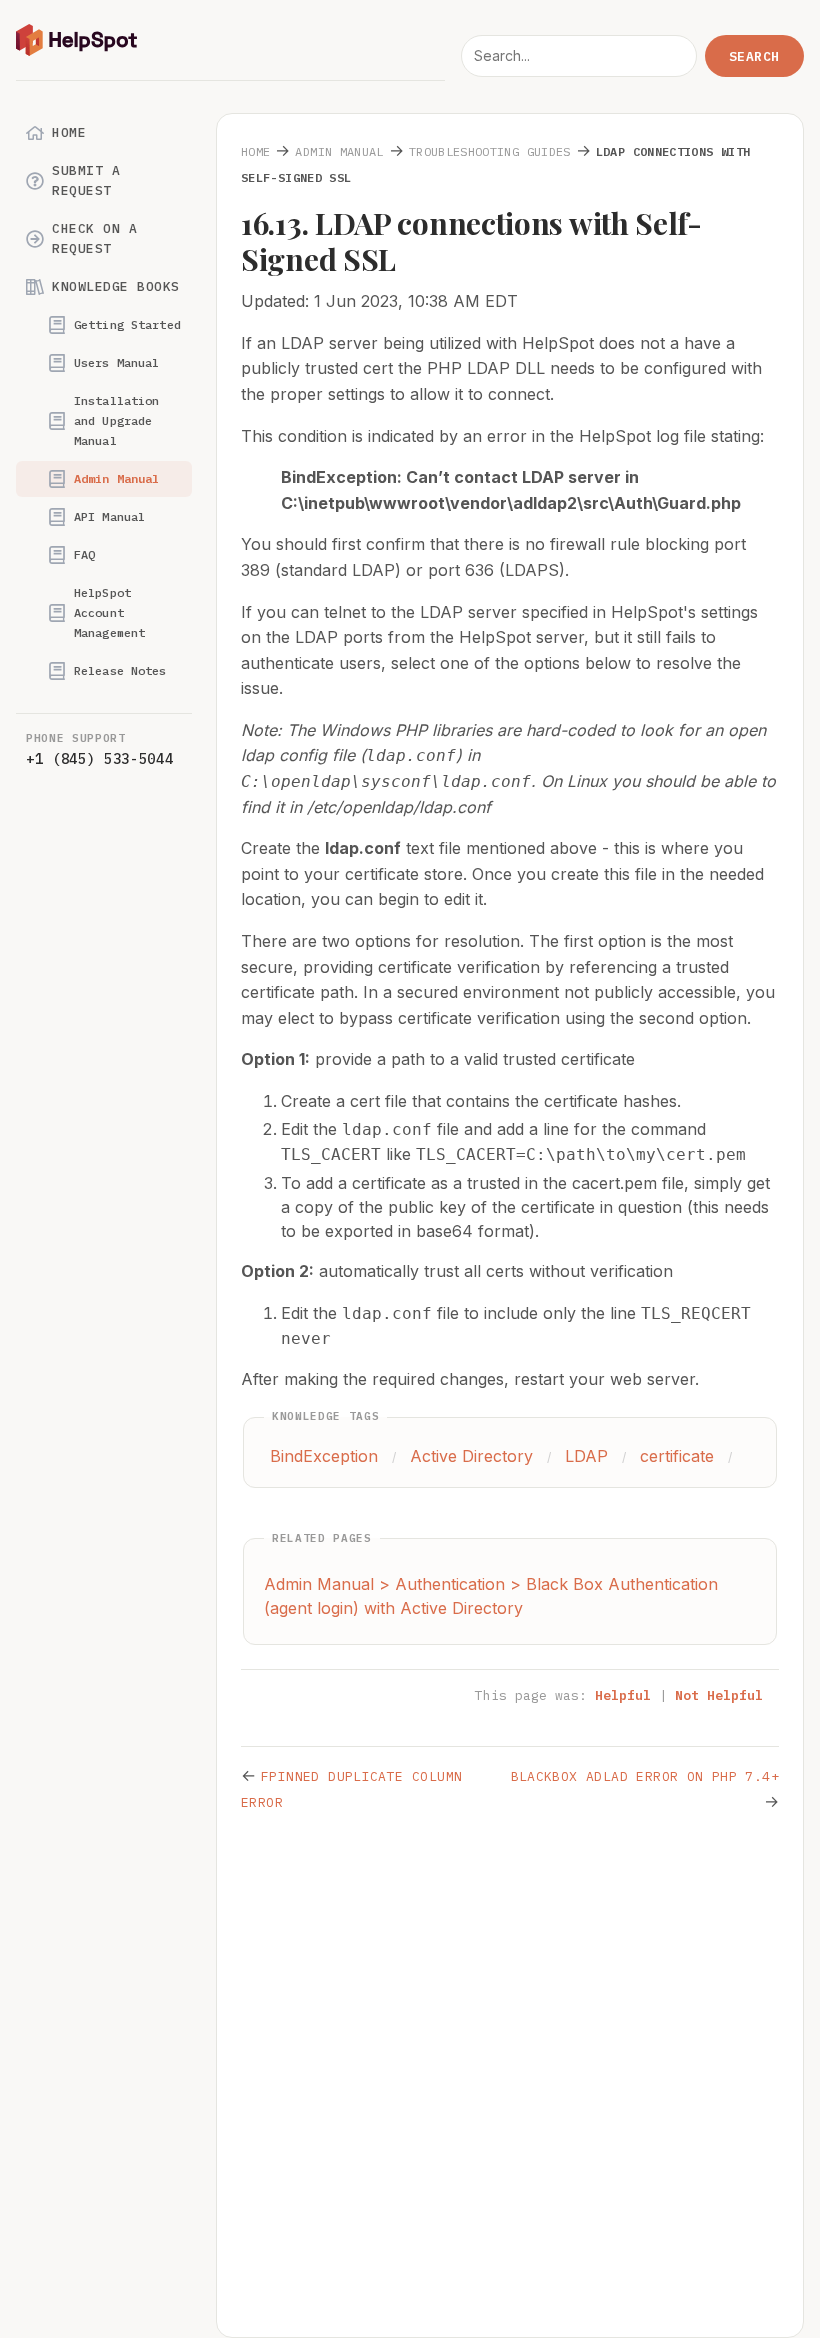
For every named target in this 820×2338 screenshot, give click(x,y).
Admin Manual (116, 478)
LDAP (586, 1456)
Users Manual (116, 362)
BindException (324, 1456)
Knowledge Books (116, 286)
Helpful (623, 1695)
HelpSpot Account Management (109, 612)
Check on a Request (94, 238)
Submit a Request (86, 180)
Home (69, 132)
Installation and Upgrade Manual (116, 420)
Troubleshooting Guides (490, 151)
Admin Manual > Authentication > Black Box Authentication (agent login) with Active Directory (491, 1596)
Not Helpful (719, 1695)
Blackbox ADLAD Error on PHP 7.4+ (645, 1776)
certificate (677, 1456)
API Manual (109, 516)
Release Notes (120, 670)
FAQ (84, 554)
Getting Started (127, 324)
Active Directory (471, 1456)
